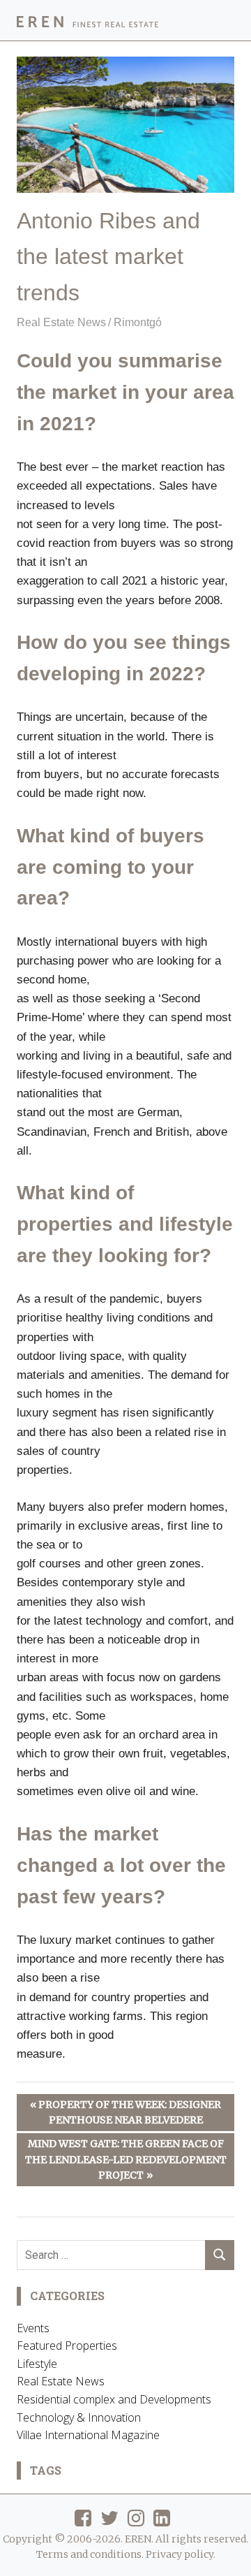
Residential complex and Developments (114, 2399)
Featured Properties (67, 2346)
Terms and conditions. (90, 2554)
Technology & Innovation (79, 2417)
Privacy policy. (181, 2554)
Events (33, 2328)
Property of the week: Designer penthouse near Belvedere (129, 2112)
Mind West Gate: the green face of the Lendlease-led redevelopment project (126, 2159)
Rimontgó (138, 322)
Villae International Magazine (88, 2435)
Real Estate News (61, 322)
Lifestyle (37, 2364)
